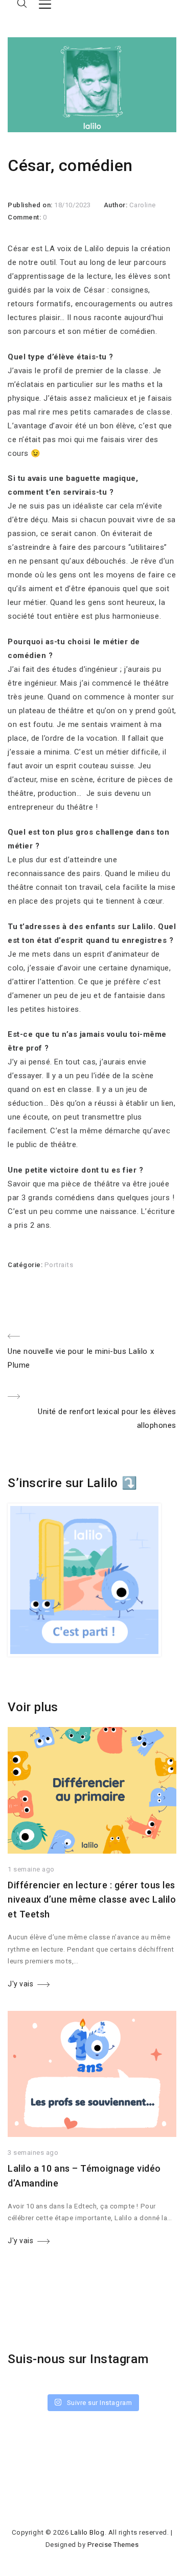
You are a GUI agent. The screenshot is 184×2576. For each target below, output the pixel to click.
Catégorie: (26, 1265)
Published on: (31, 205)
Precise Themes (113, 2545)
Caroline (143, 205)
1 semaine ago (31, 1869)
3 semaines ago (33, 2153)
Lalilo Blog (88, 2532)
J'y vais (20, 1984)
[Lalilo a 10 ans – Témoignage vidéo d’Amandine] (92, 2134)
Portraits (59, 1265)
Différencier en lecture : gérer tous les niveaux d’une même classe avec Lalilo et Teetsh (92, 1900)
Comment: (25, 217)
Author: (117, 205)
